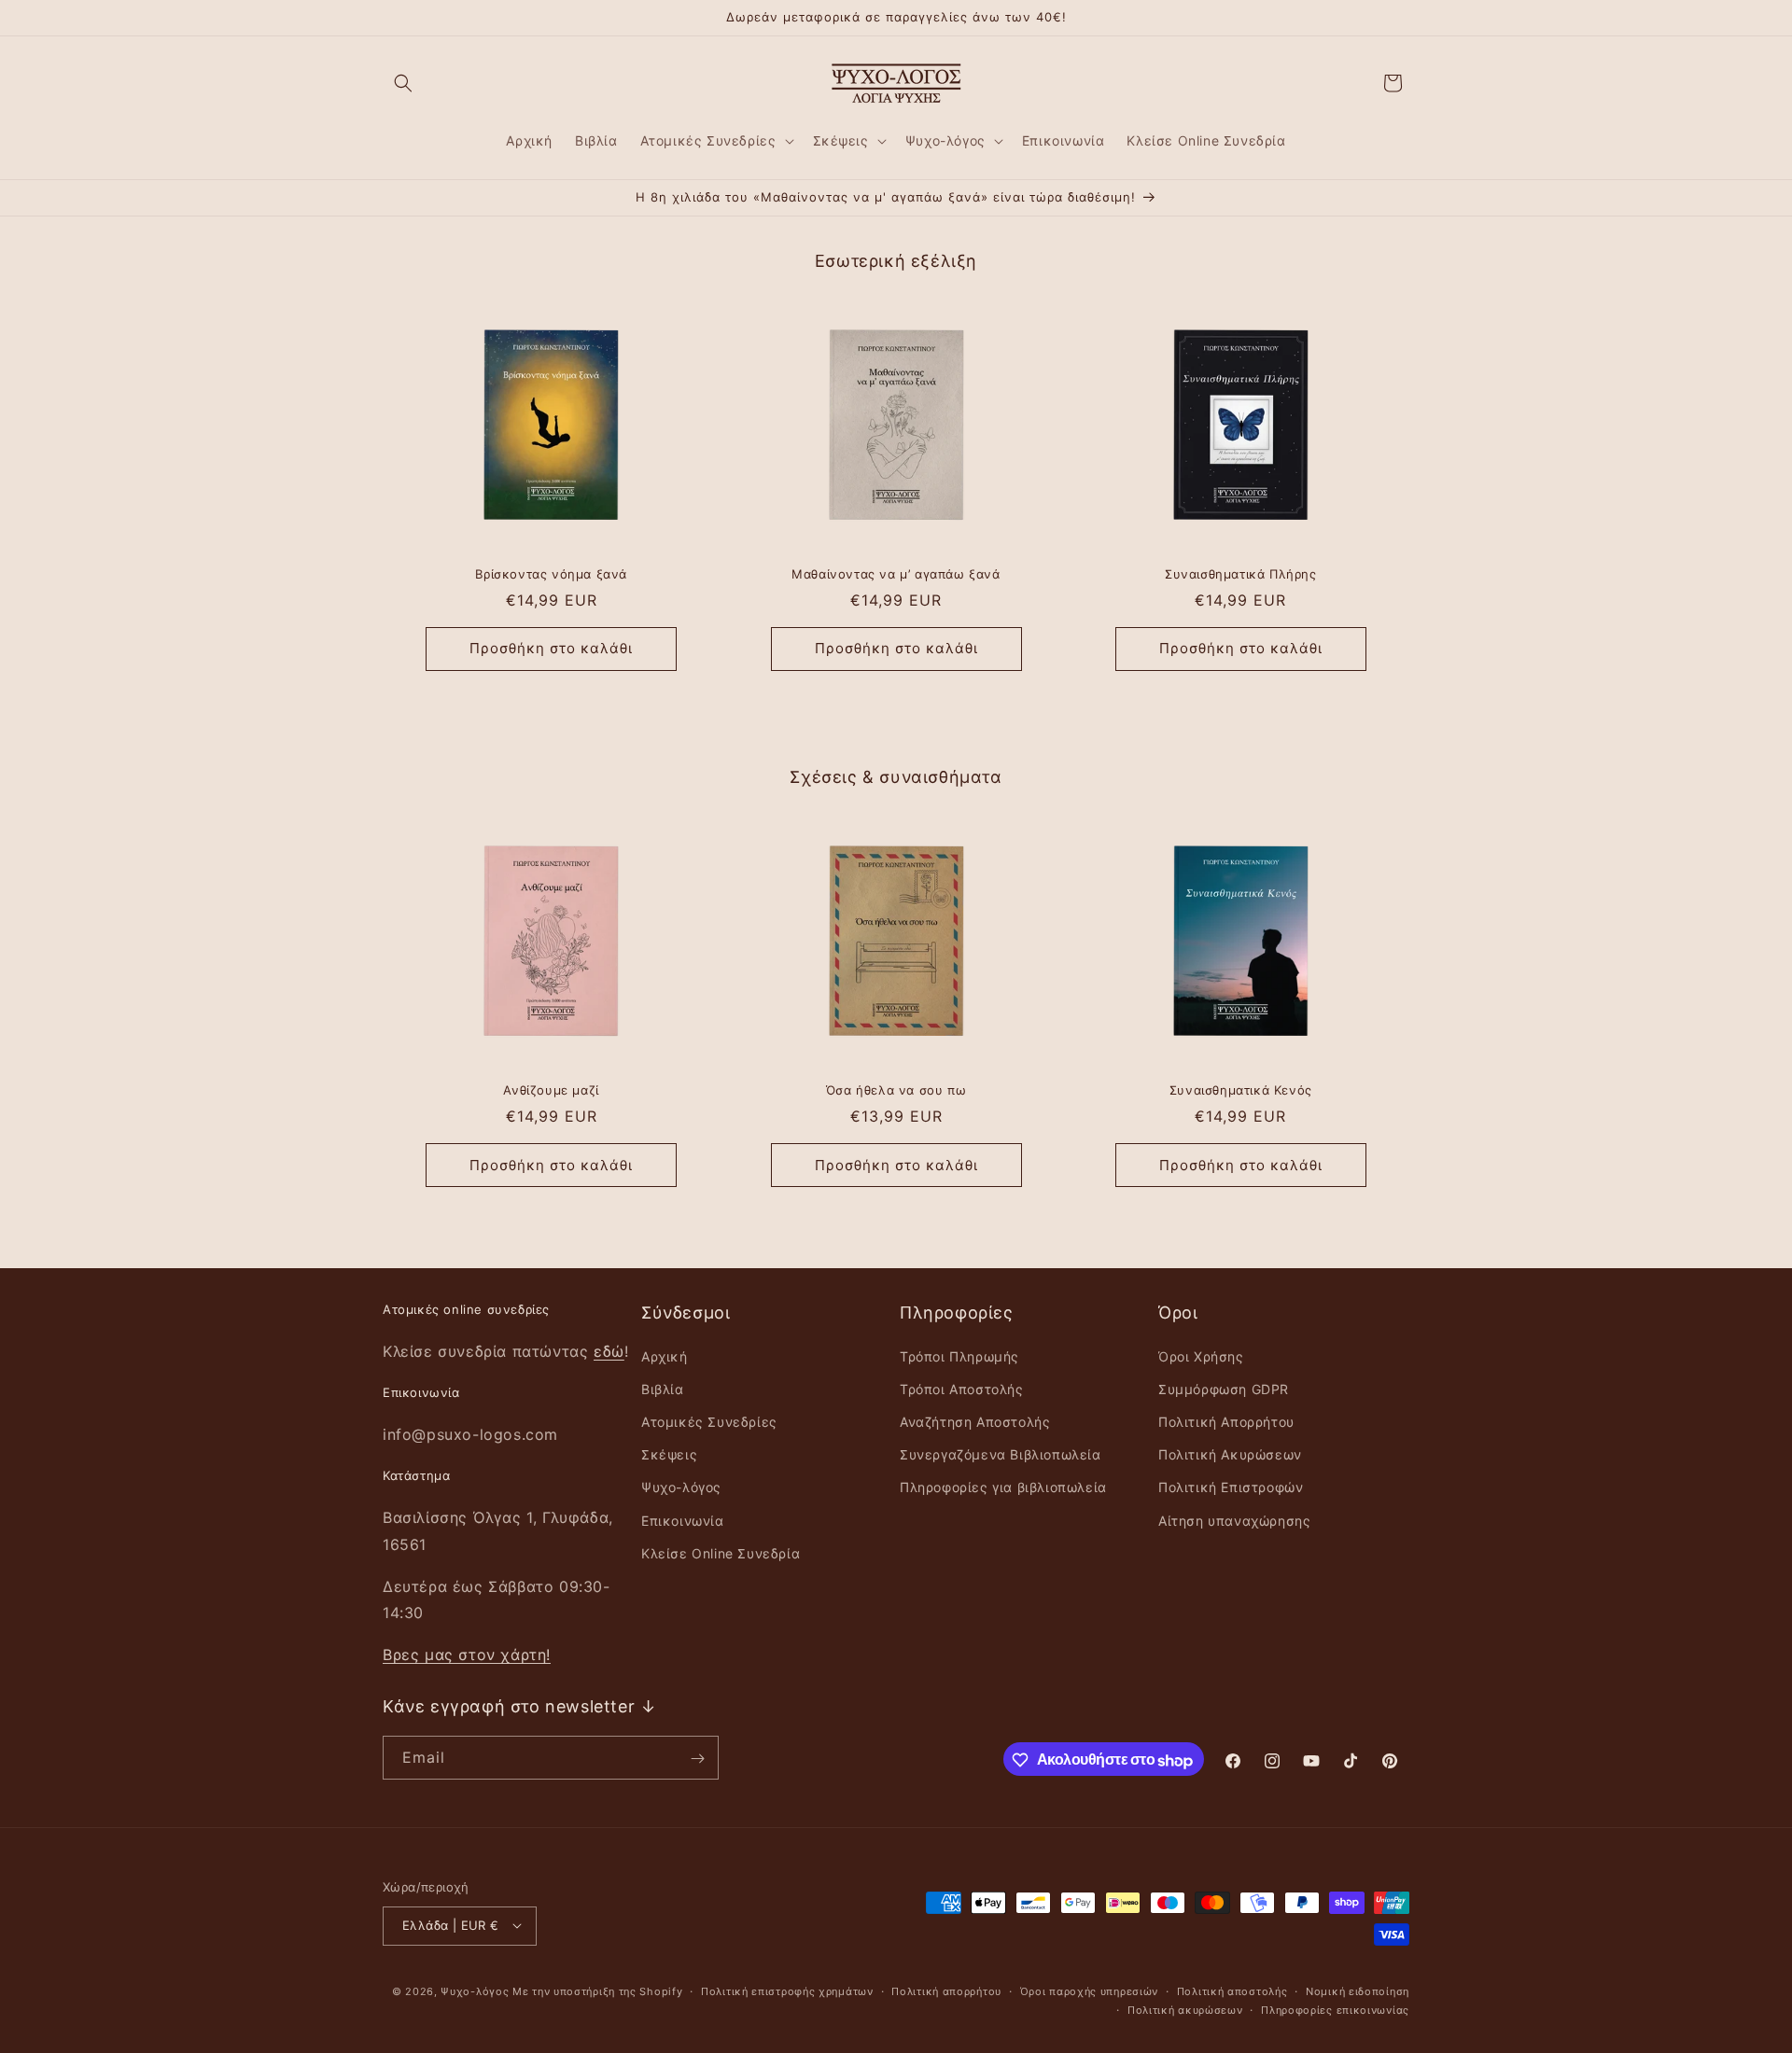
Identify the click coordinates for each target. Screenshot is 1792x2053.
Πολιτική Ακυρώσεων (1230, 1454)
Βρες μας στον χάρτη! (467, 1655)
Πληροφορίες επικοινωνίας (1335, 2009)
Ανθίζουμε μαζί (551, 1090)
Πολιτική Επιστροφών (1231, 1487)
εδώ (609, 1350)
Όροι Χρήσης (1201, 1355)
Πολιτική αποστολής (1232, 1990)
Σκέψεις (669, 1454)
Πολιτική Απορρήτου (1226, 1421)
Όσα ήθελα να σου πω (896, 1090)
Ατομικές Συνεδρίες (709, 1421)
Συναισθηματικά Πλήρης (1241, 574)
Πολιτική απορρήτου (946, 1990)
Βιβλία (663, 1388)
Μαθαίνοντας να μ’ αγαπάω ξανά (896, 574)
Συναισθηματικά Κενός (1241, 1090)
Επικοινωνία (683, 1520)
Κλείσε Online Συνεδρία (721, 1552)
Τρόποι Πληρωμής (959, 1355)
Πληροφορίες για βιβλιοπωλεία (1003, 1487)
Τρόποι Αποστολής (962, 1388)
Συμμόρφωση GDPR (1224, 1388)
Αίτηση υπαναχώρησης (1234, 1520)
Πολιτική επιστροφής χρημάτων (787, 1990)
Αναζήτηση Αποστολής (975, 1421)
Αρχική (665, 1355)
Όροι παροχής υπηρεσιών (1089, 1990)
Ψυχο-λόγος (681, 1487)
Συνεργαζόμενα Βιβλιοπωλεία (1001, 1454)
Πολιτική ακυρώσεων (1185, 2009)
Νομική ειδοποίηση (1358, 1990)
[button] (403, 83)
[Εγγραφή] (697, 1759)
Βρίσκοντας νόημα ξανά (551, 574)
